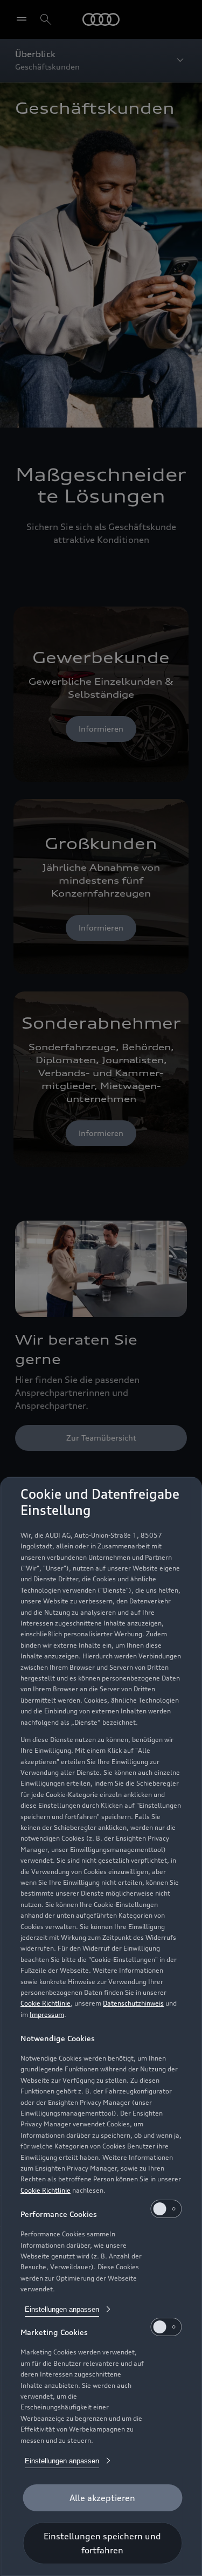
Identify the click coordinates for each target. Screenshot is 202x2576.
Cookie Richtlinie (46, 2003)
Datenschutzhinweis (133, 2003)
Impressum (47, 2014)
